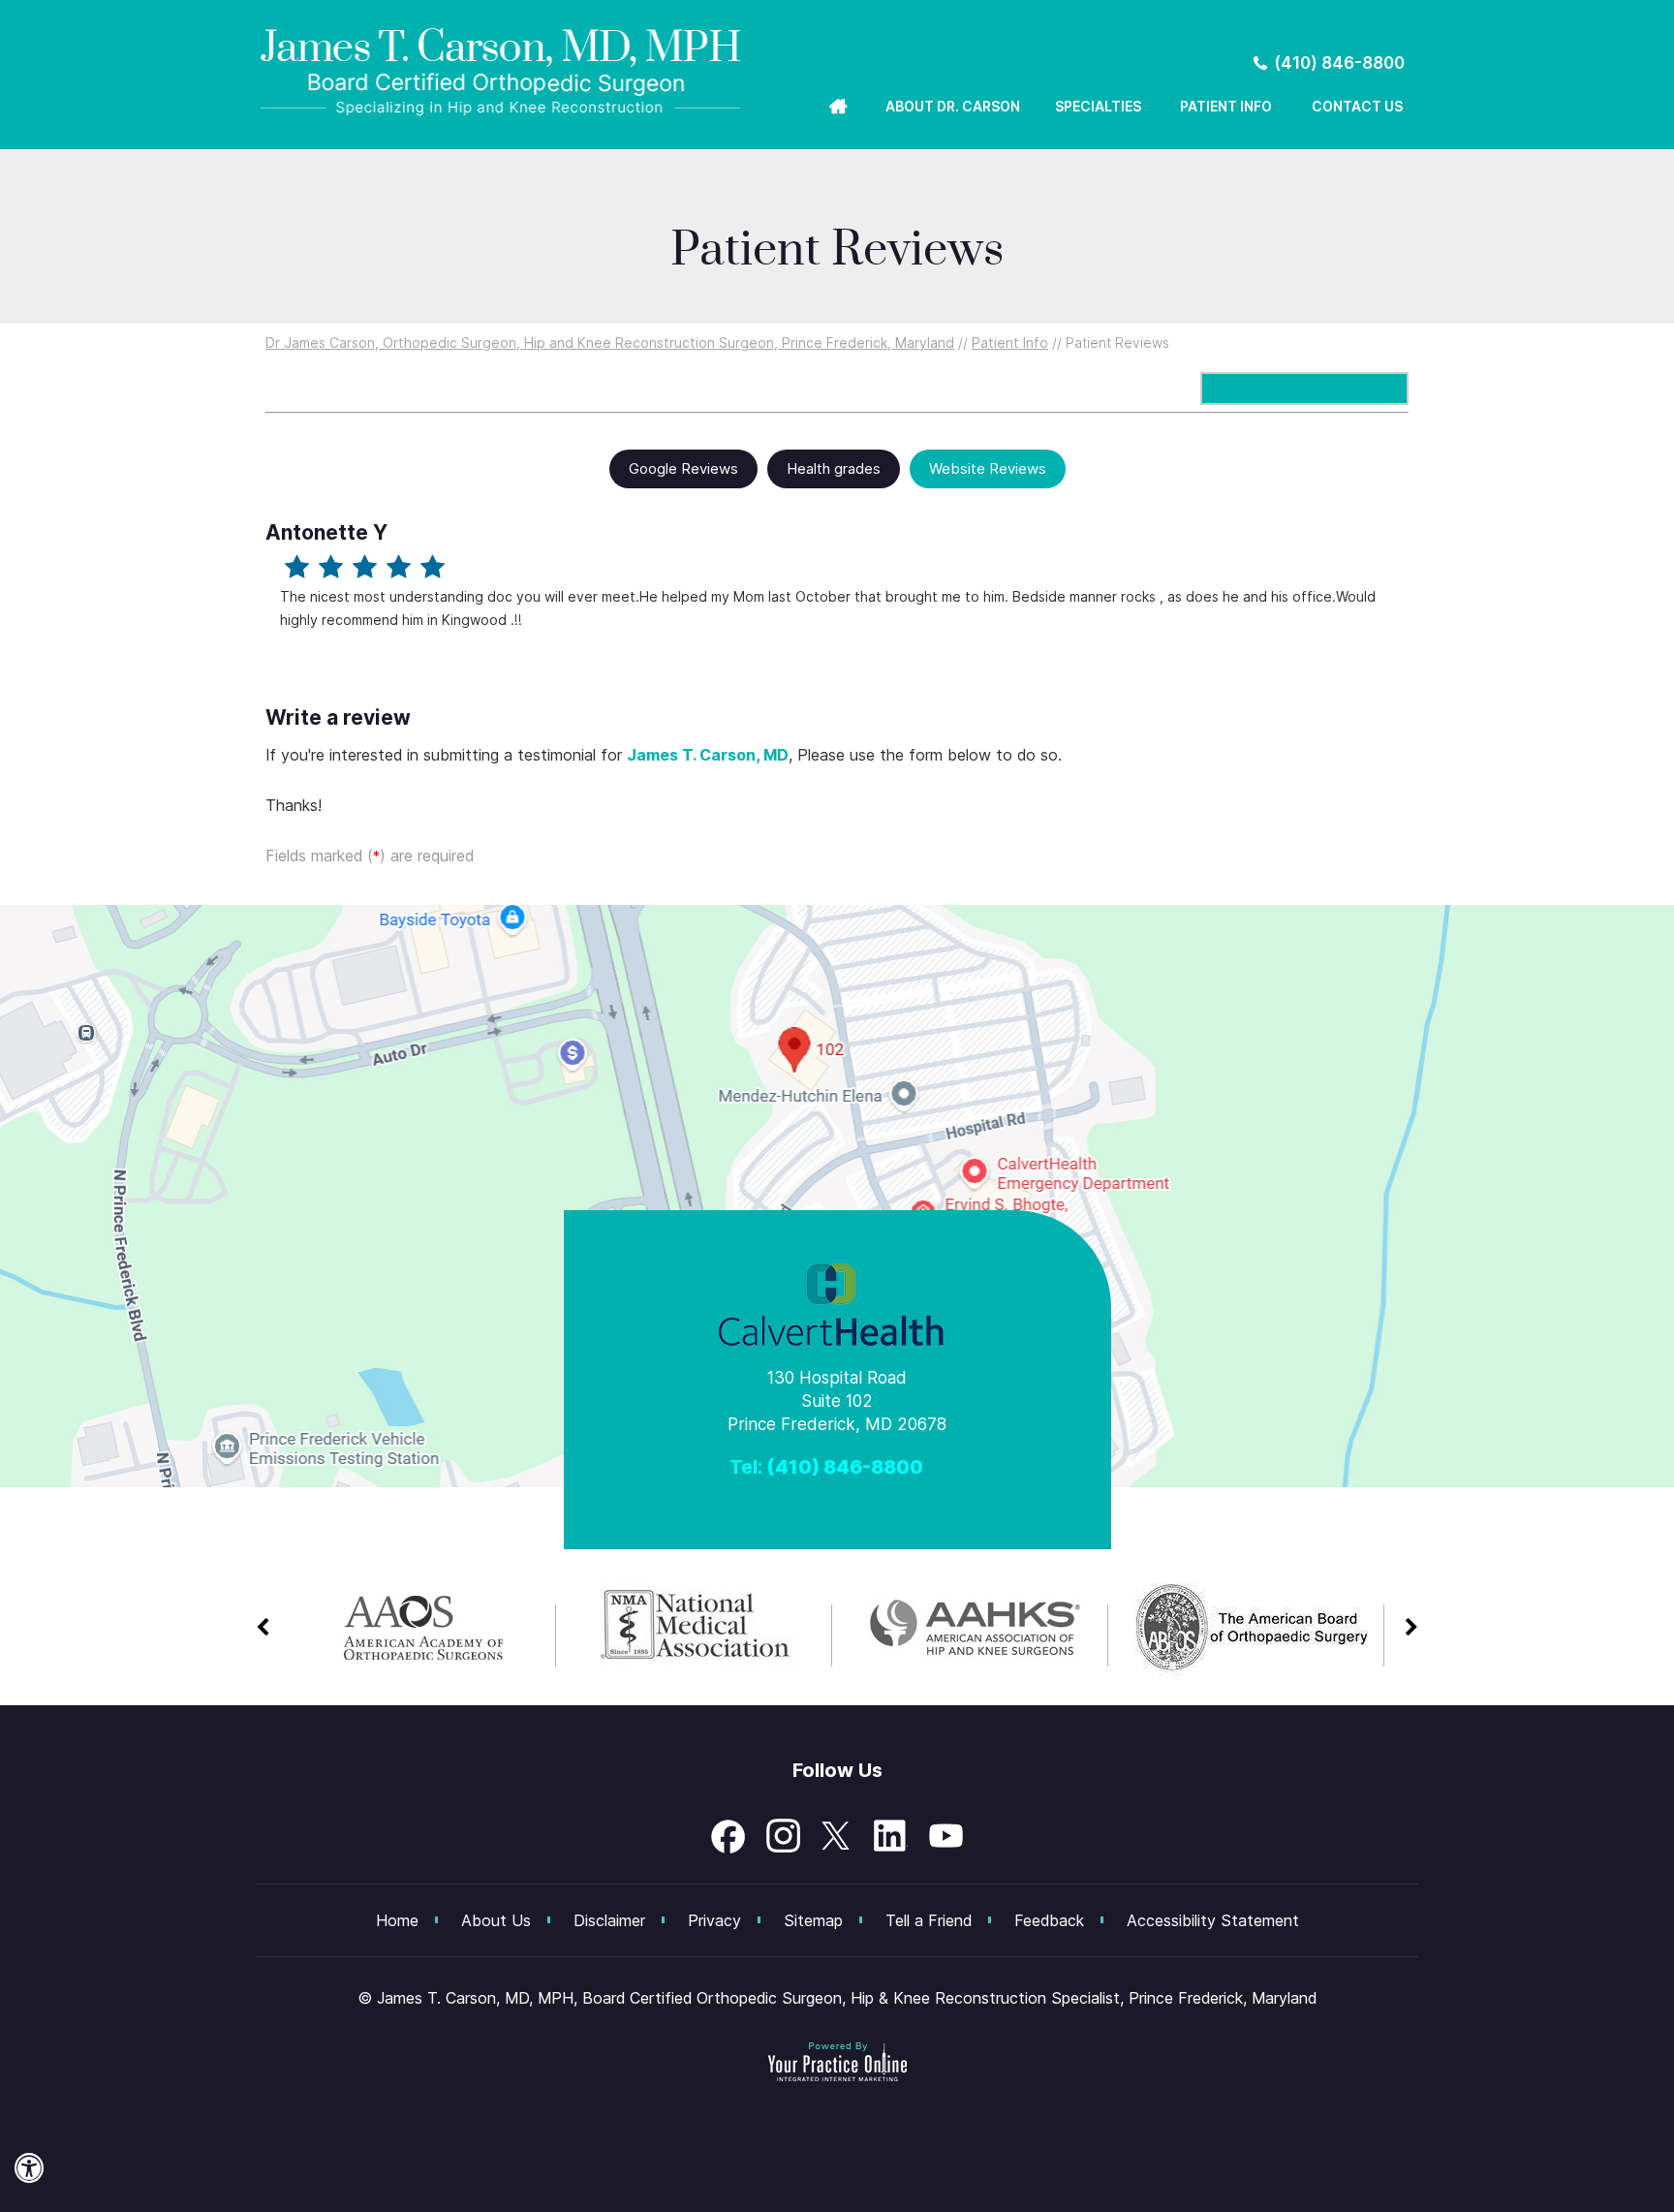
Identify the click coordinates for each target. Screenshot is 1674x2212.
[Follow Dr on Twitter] (837, 1836)
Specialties (1098, 106)
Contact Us (1357, 106)
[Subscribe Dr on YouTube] (945, 1836)
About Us (496, 1920)
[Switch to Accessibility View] (29, 2168)
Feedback (1049, 1920)
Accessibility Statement (1213, 1920)
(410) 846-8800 (1339, 63)
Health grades (834, 468)
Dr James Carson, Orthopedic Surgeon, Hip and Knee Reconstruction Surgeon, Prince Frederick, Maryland (610, 343)
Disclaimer (609, 1920)
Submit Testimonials (1319, 389)
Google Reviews (683, 468)
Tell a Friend (929, 1920)
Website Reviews (988, 468)
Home (832, 109)
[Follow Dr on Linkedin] (891, 1836)
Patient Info (1226, 106)
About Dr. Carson (953, 106)
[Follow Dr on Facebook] (728, 1836)
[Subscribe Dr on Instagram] (783, 1836)
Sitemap (813, 1920)
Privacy (714, 1920)
